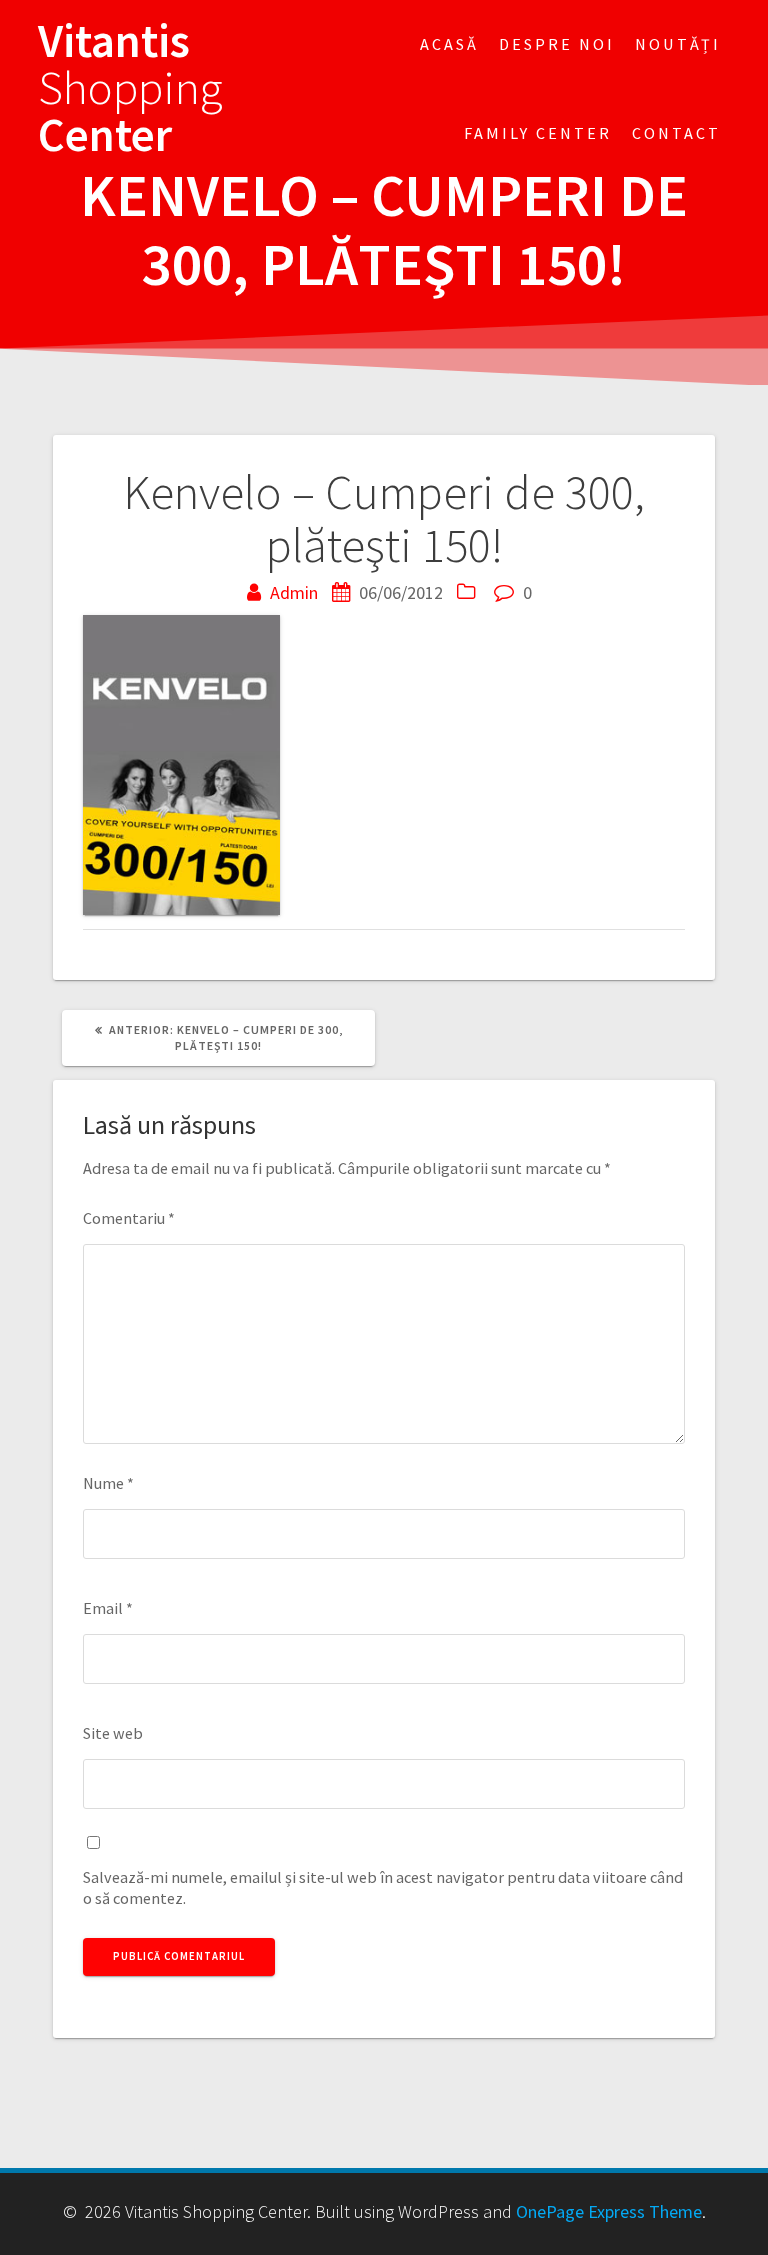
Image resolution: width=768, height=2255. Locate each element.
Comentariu (129, 1218)
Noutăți (678, 44)
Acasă (449, 44)
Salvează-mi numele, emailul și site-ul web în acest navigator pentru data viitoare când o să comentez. (383, 1887)
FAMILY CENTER (538, 133)
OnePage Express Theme (609, 2211)
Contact (676, 133)
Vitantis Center (130, 88)
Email (108, 1608)
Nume (108, 1483)
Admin (294, 592)
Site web (113, 1733)
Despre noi (557, 44)
